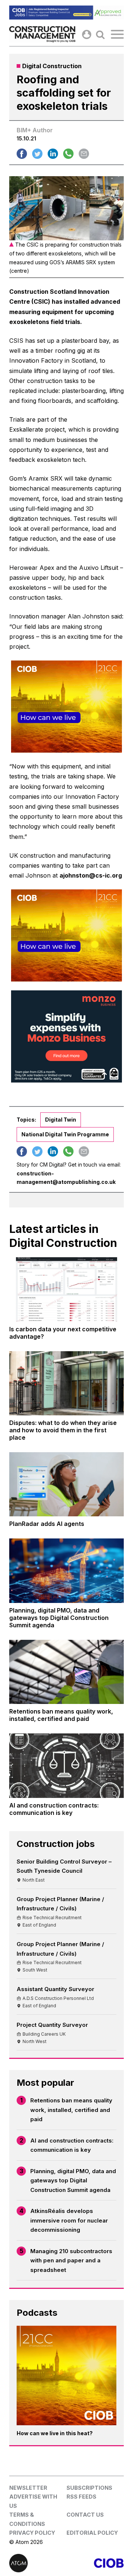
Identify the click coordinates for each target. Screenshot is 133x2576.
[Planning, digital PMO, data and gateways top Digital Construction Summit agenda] (66, 1571)
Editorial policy (92, 2533)
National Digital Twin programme (65, 1134)
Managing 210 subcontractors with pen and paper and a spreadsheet (71, 2260)
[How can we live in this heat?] (66, 2375)
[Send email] (84, 154)
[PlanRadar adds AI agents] (66, 1484)
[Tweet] (37, 154)
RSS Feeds (81, 2497)
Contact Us (85, 2515)
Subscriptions (89, 2488)
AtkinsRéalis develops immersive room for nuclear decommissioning (69, 2220)
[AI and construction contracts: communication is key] (66, 1765)
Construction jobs (56, 1844)
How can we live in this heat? (55, 2433)
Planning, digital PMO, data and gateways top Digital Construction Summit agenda (73, 2181)
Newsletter (28, 2488)
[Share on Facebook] (22, 154)
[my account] (87, 34)
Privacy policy (32, 2533)
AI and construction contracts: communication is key (72, 2145)
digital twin (61, 1120)
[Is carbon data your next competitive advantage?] (66, 1289)
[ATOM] (38, 2563)
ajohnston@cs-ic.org (91, 875)
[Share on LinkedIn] (53, 154)
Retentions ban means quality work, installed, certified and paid (71, 2110)
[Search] (100, 34)
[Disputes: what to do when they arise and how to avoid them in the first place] (66, 1383)
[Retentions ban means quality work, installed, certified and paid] (66, 1672)
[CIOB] (95, 2563)
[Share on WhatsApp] (68, 154)
